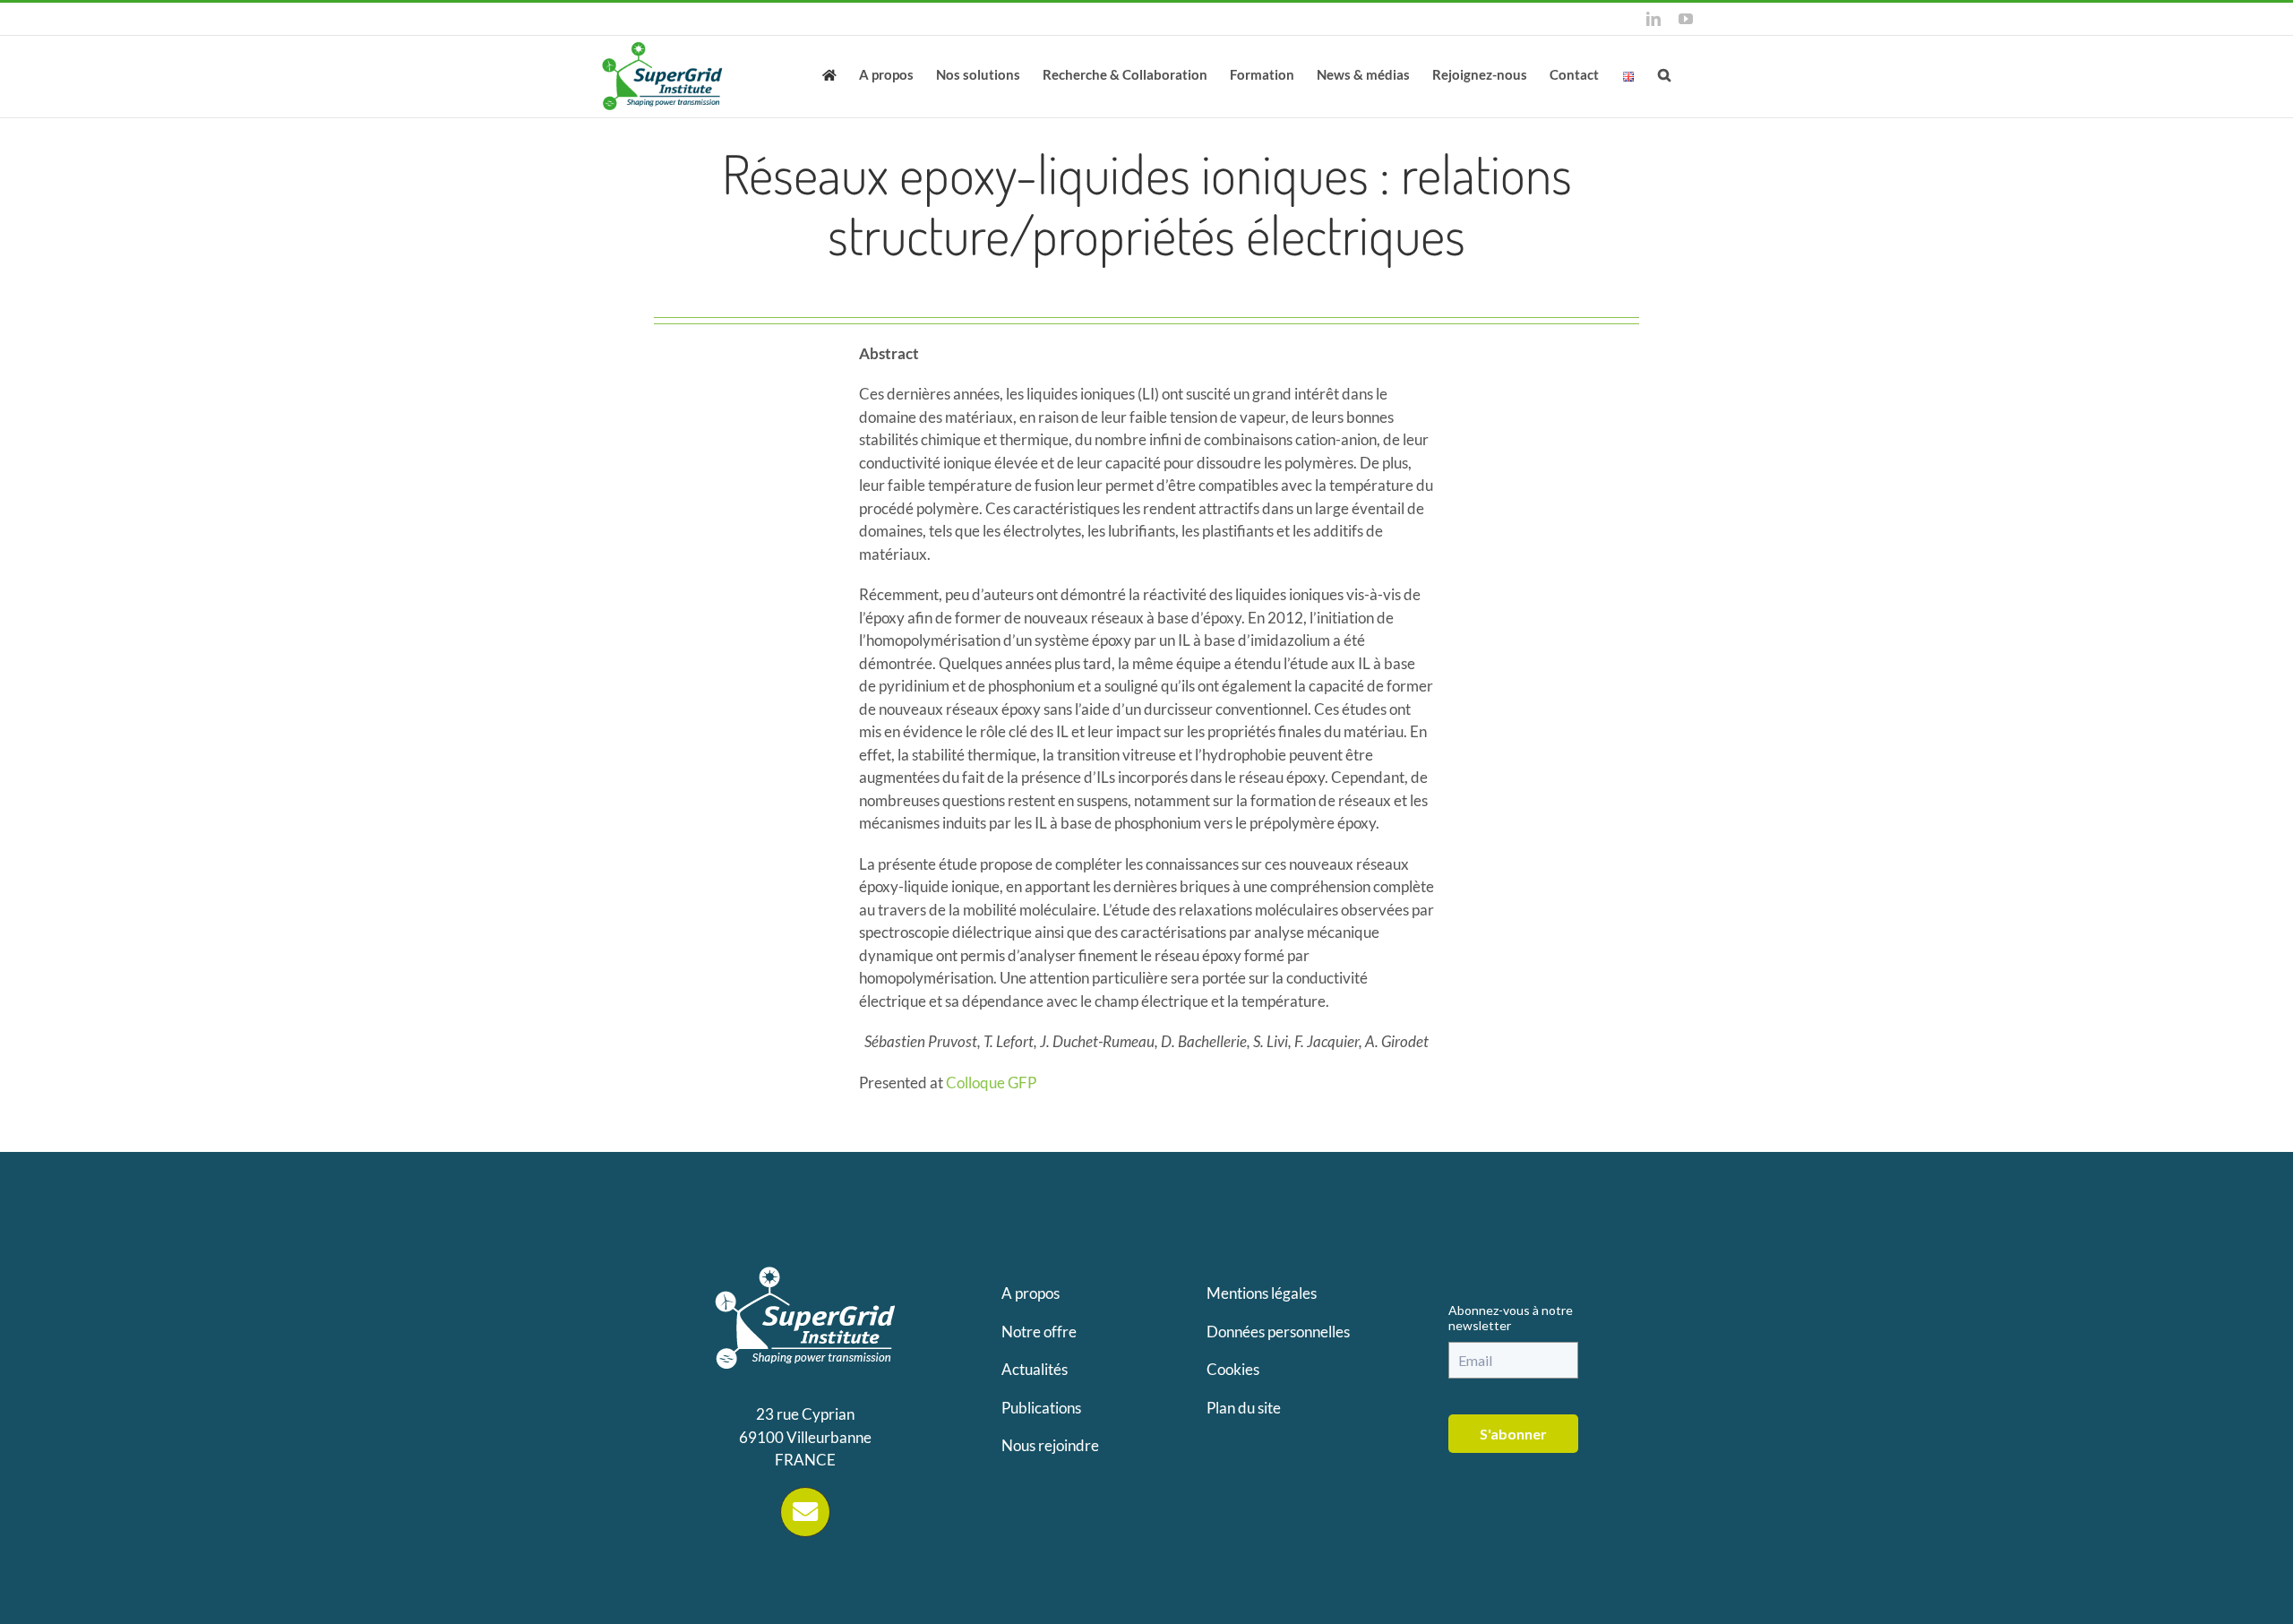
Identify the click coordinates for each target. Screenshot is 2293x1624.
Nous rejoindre (1050, 1445)
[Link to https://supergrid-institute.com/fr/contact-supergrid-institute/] (805, 1512)
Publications (1041, 1408)
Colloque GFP (991, 1083)
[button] (1664, 73)
